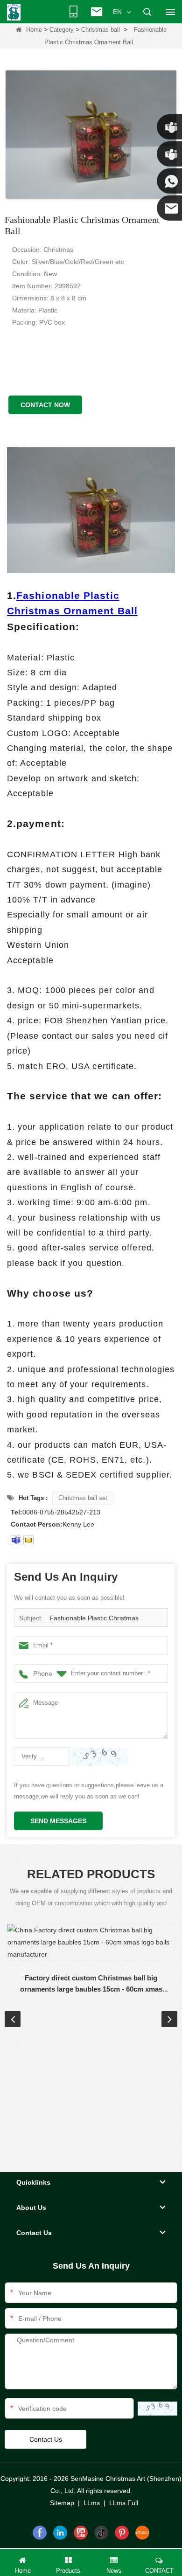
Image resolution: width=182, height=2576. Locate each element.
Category (62, 30)
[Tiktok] (101, 2533)
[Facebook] (40, 2533)
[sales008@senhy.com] (28, 1540)
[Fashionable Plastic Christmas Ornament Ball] (91, 135)
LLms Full (124, 2503)
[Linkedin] (60, 2533)
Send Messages (58, 1821)
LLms (92, 2503)
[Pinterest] (122, 2533)
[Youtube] (81, 2533)
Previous (13, 2019)
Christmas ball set (83, 1498)
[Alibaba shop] (142, 2533)
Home (34, 30)
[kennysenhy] (16, 1540)
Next (169, 2019)
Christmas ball (101, 30)
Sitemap (62, 2503)
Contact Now (45, 405)
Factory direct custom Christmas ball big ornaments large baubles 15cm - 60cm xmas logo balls (91, 1984)
